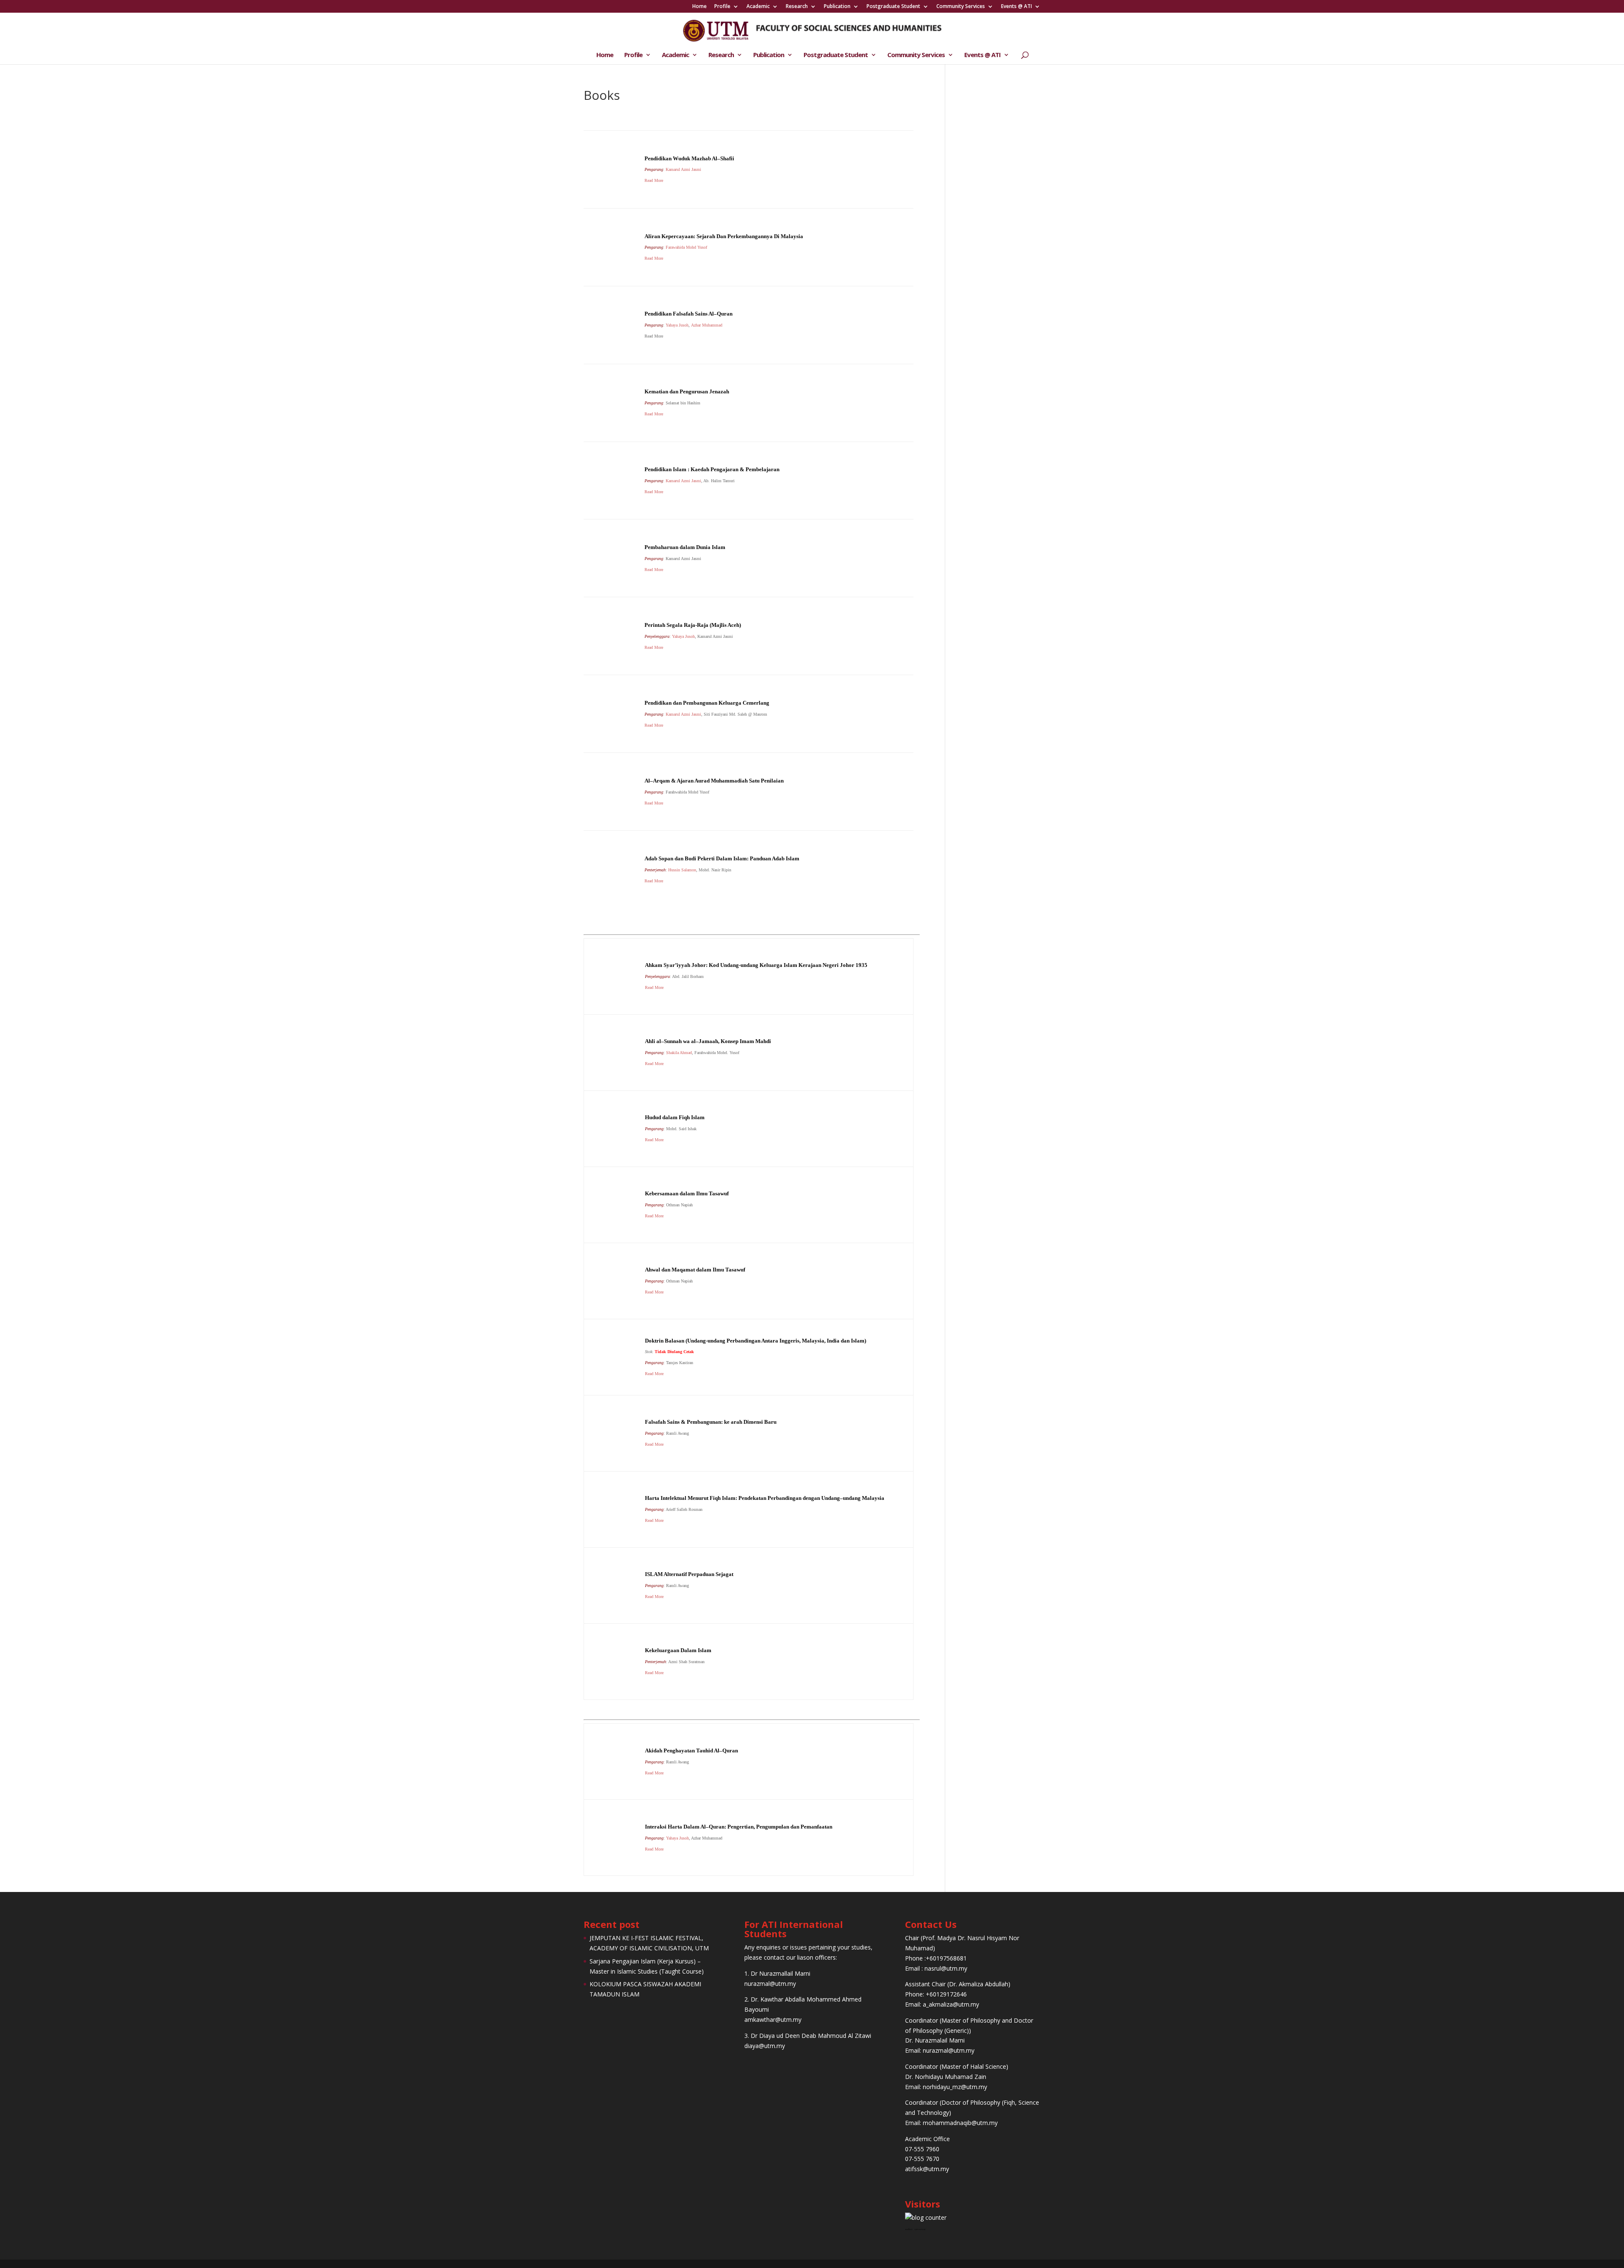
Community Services (961, 7)
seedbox (909, 2229)
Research (797, 7)
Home (700, 7)
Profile (722, 7)
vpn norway (920, 2229)
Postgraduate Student (893, 7)
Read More (654, 414)
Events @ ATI (1016, 7)
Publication (837, 7)
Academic (758, 7)
